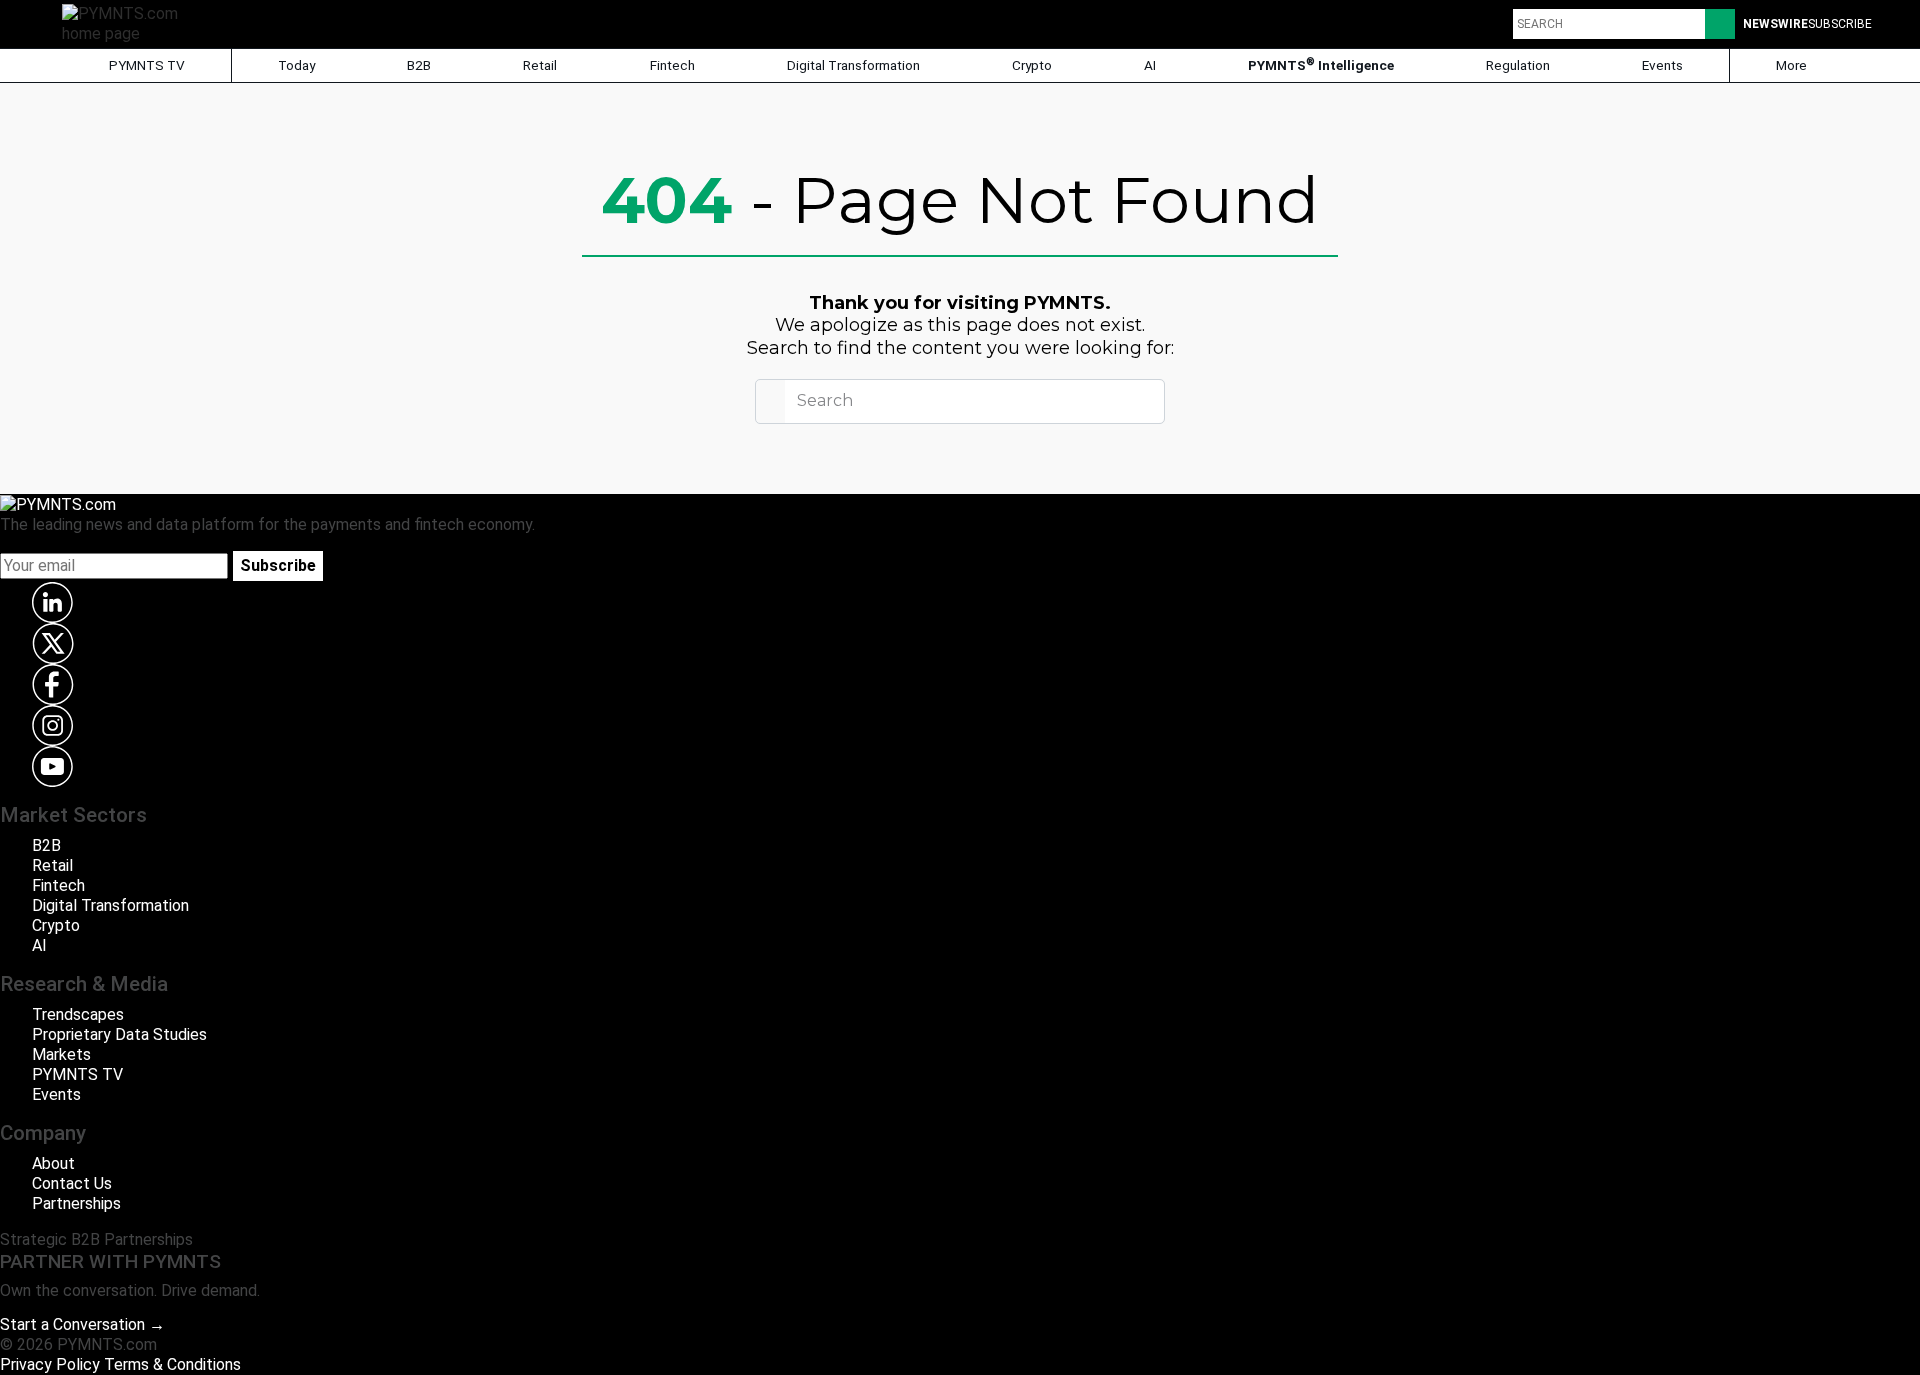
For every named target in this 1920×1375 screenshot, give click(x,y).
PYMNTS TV (145, 65)
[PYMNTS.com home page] (127, 22)
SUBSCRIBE (1840, 24)
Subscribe (278, 565)
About (53, 1163)
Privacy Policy (50, 1364)
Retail (540, 65)
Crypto (1032, 65)
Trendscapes (78, 1014)
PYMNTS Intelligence (1321, 64)
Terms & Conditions (172, 1364)
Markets (61, 1054)
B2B (419, 65)
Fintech (672, 65)
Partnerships (76, 1203)
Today (296, 65)
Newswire (1775, 24)
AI (1150, 65)
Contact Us (72, 1183)
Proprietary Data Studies (119, 1034)
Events (1662, 65)
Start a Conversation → (82, 1324)
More (1793, 65)
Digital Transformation (853, 65)
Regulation (1518, 65)
